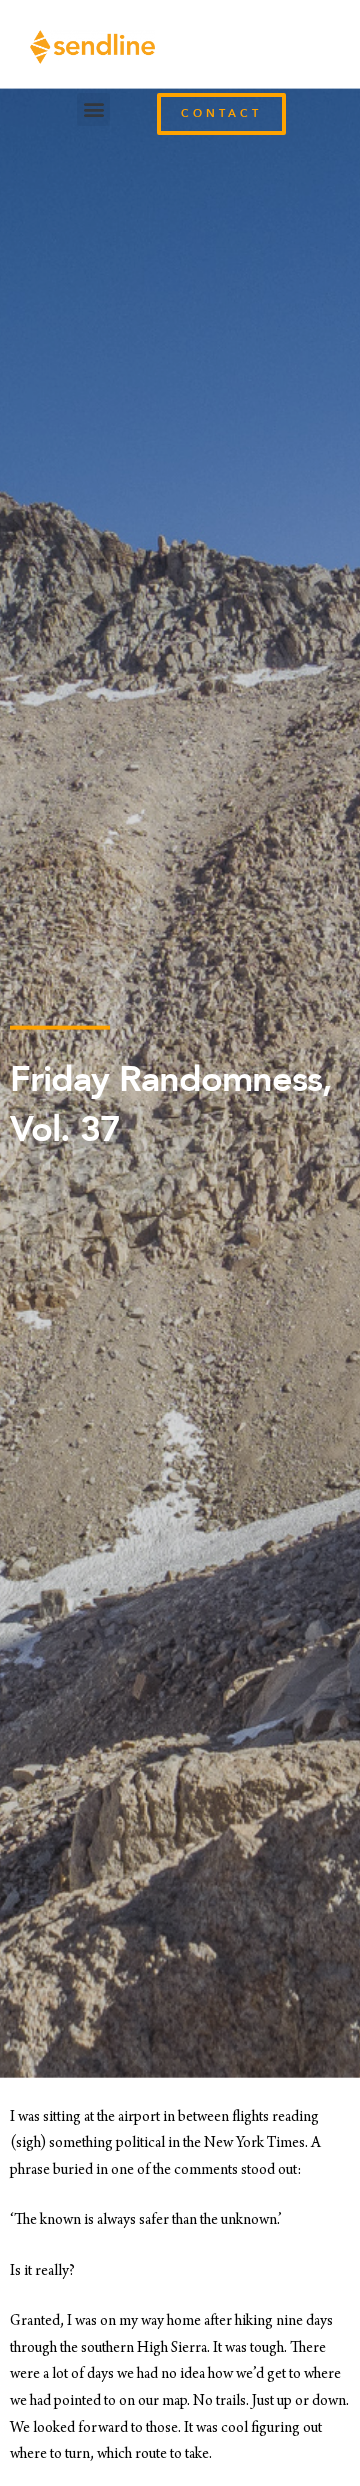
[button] (93, 109)
